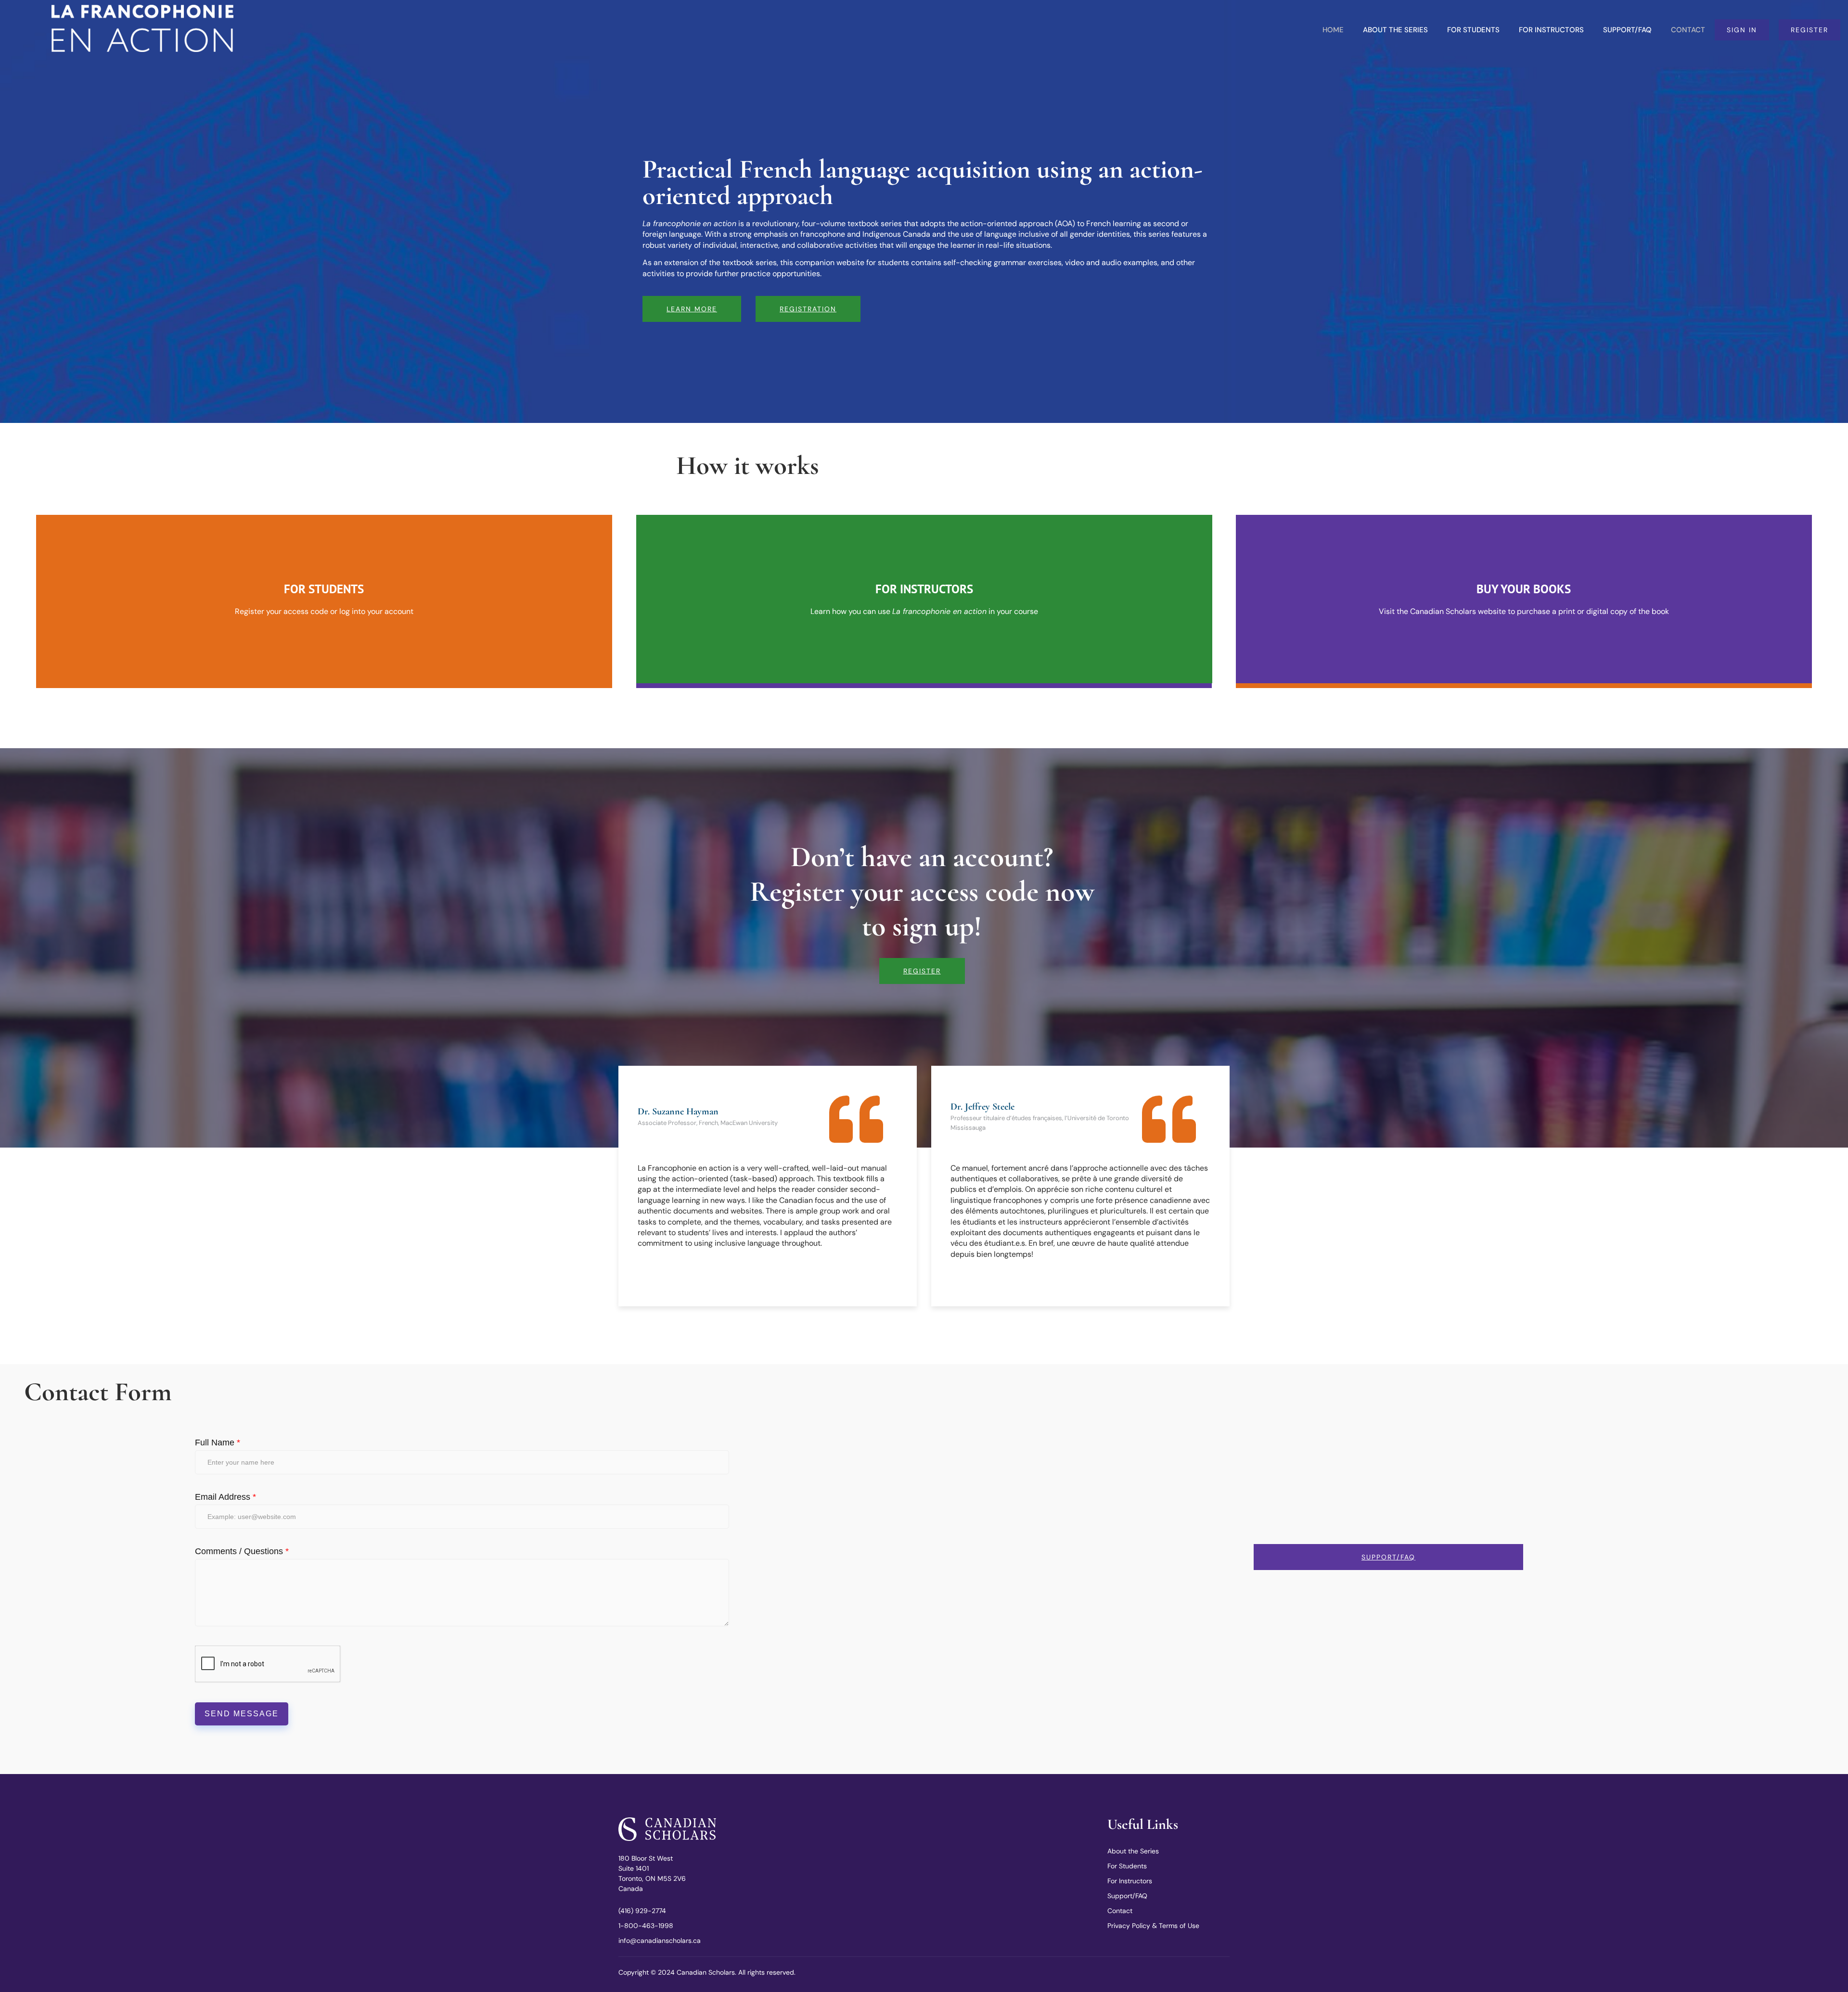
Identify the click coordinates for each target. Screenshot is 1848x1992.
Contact (1688, 30)
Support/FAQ (1627, 30)
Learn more (692, 309)
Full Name (218, 1443)
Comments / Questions (242, 1551)
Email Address (225, 1497)
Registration (808, 309)
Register (922, 971)
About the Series (1395, 30)
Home (1333, 30)
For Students (1473, 30)
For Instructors (1551, 30)
